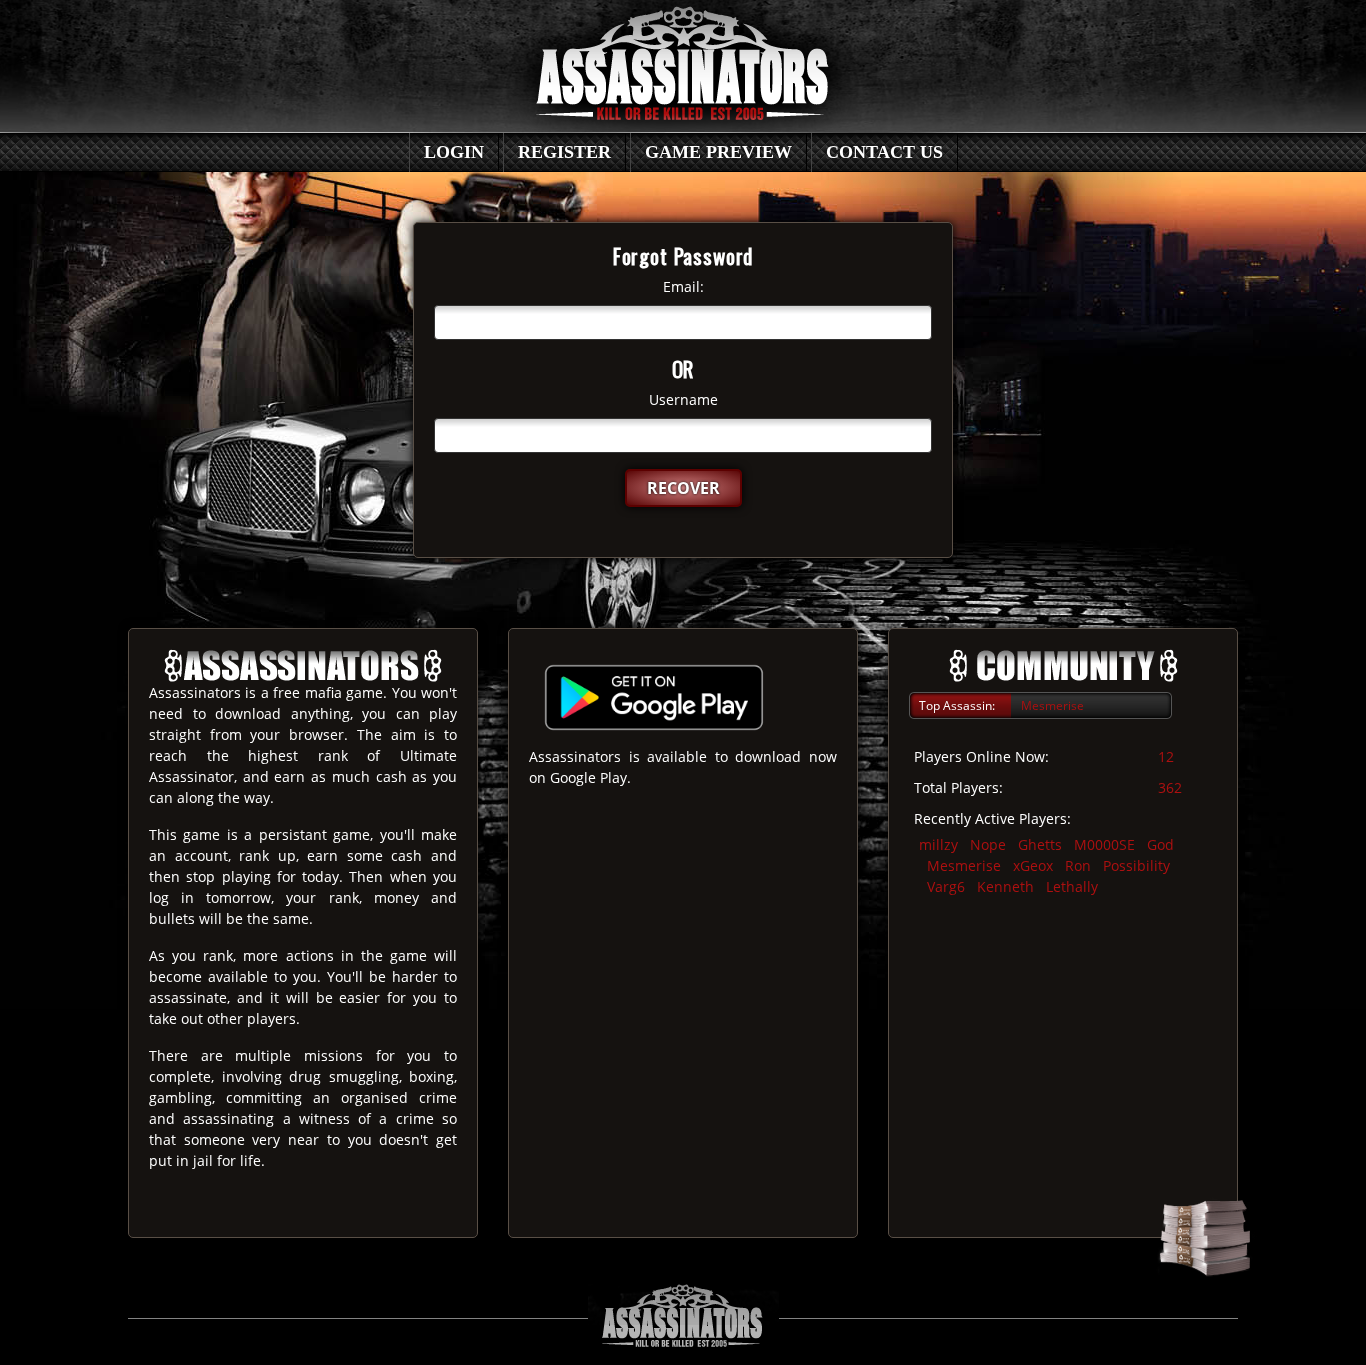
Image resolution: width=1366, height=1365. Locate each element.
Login (454, 152)
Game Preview (718, 152)
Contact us (884, 152)
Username (683, 399)
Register (564, 152)
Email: (683, 286)
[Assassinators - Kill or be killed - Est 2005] (683, 76)
